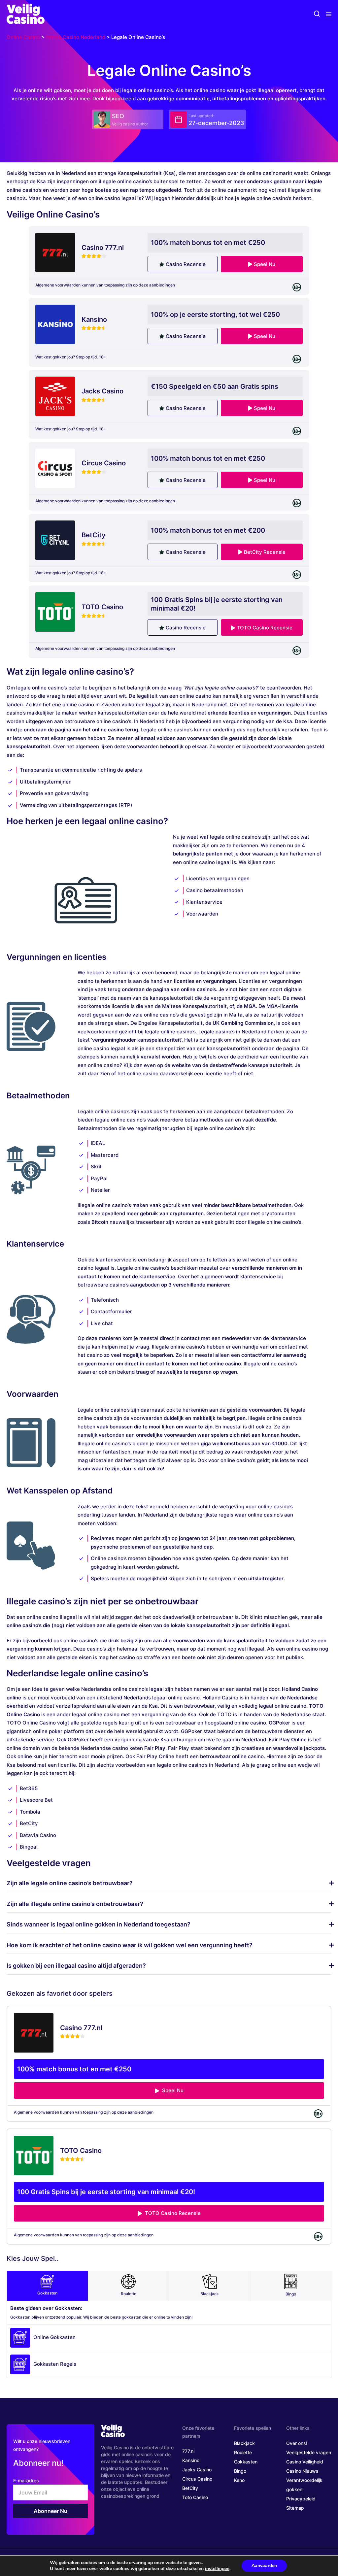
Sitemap (295, 2508)
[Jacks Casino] (55, 396)
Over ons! (297, 2443)
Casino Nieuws (302, 2471)
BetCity (190, 2488)
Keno (239, 2480)
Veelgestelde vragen (309, 2452)
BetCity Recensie (265, 552)
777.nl (188, 2451)
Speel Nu (265, 264)
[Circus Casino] (55, 468)
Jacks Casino (197, 2470)
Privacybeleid (301, 2499)
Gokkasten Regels (55, 2364)
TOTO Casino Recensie (265, 628)
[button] (317, 14)
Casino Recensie (186, 264)
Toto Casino (195, 2497)
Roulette (129, 2294)
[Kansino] (55, 324)
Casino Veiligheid (305, 2462)
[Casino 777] (55, 252)
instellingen (217, 2569)
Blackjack (210, 2294)
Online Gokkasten (54, 2337)
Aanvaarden (264, 2566)
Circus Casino (197, 2479)
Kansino (191, 2460)
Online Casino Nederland (76, 37)
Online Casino (23, 37)
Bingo (291, 2294)
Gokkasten (47, 2293)
